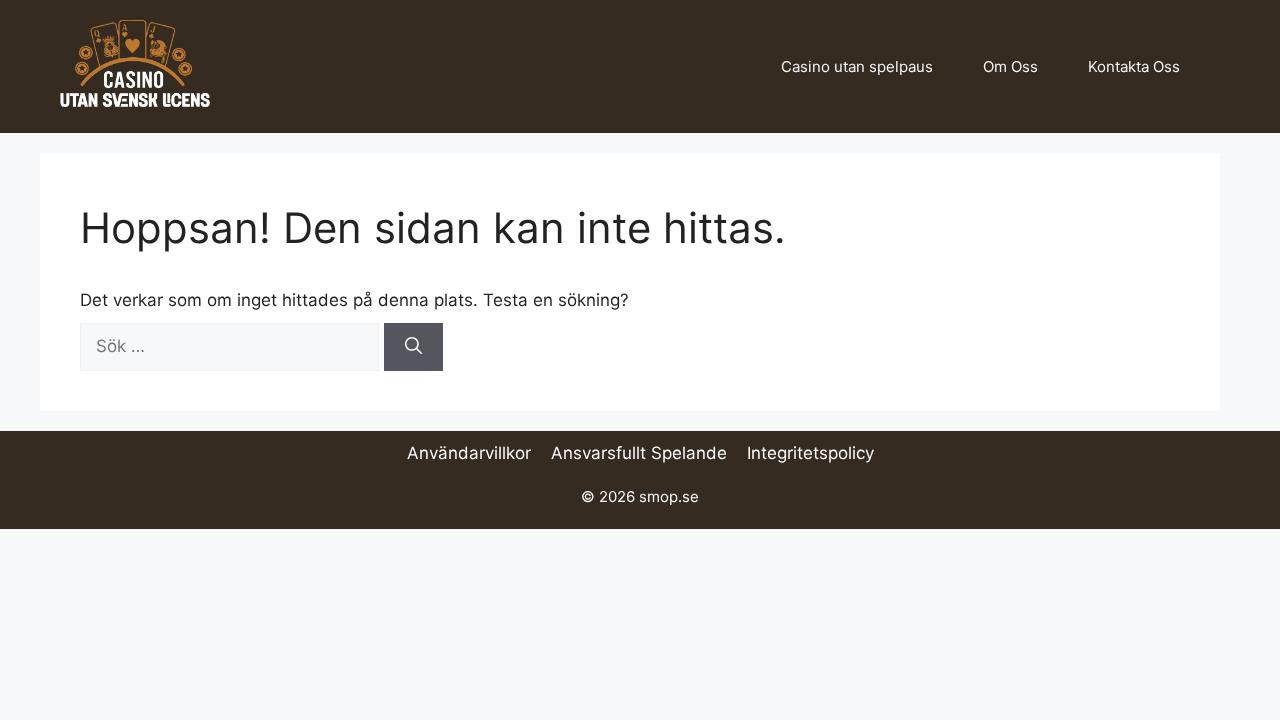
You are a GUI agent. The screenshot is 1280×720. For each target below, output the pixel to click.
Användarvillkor (469, 453)
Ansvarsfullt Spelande (639, 453)
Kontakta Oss (1134, 66)
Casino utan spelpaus (857, 66)
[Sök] (413, 347)
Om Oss (1010, 66)
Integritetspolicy (810, 453)
